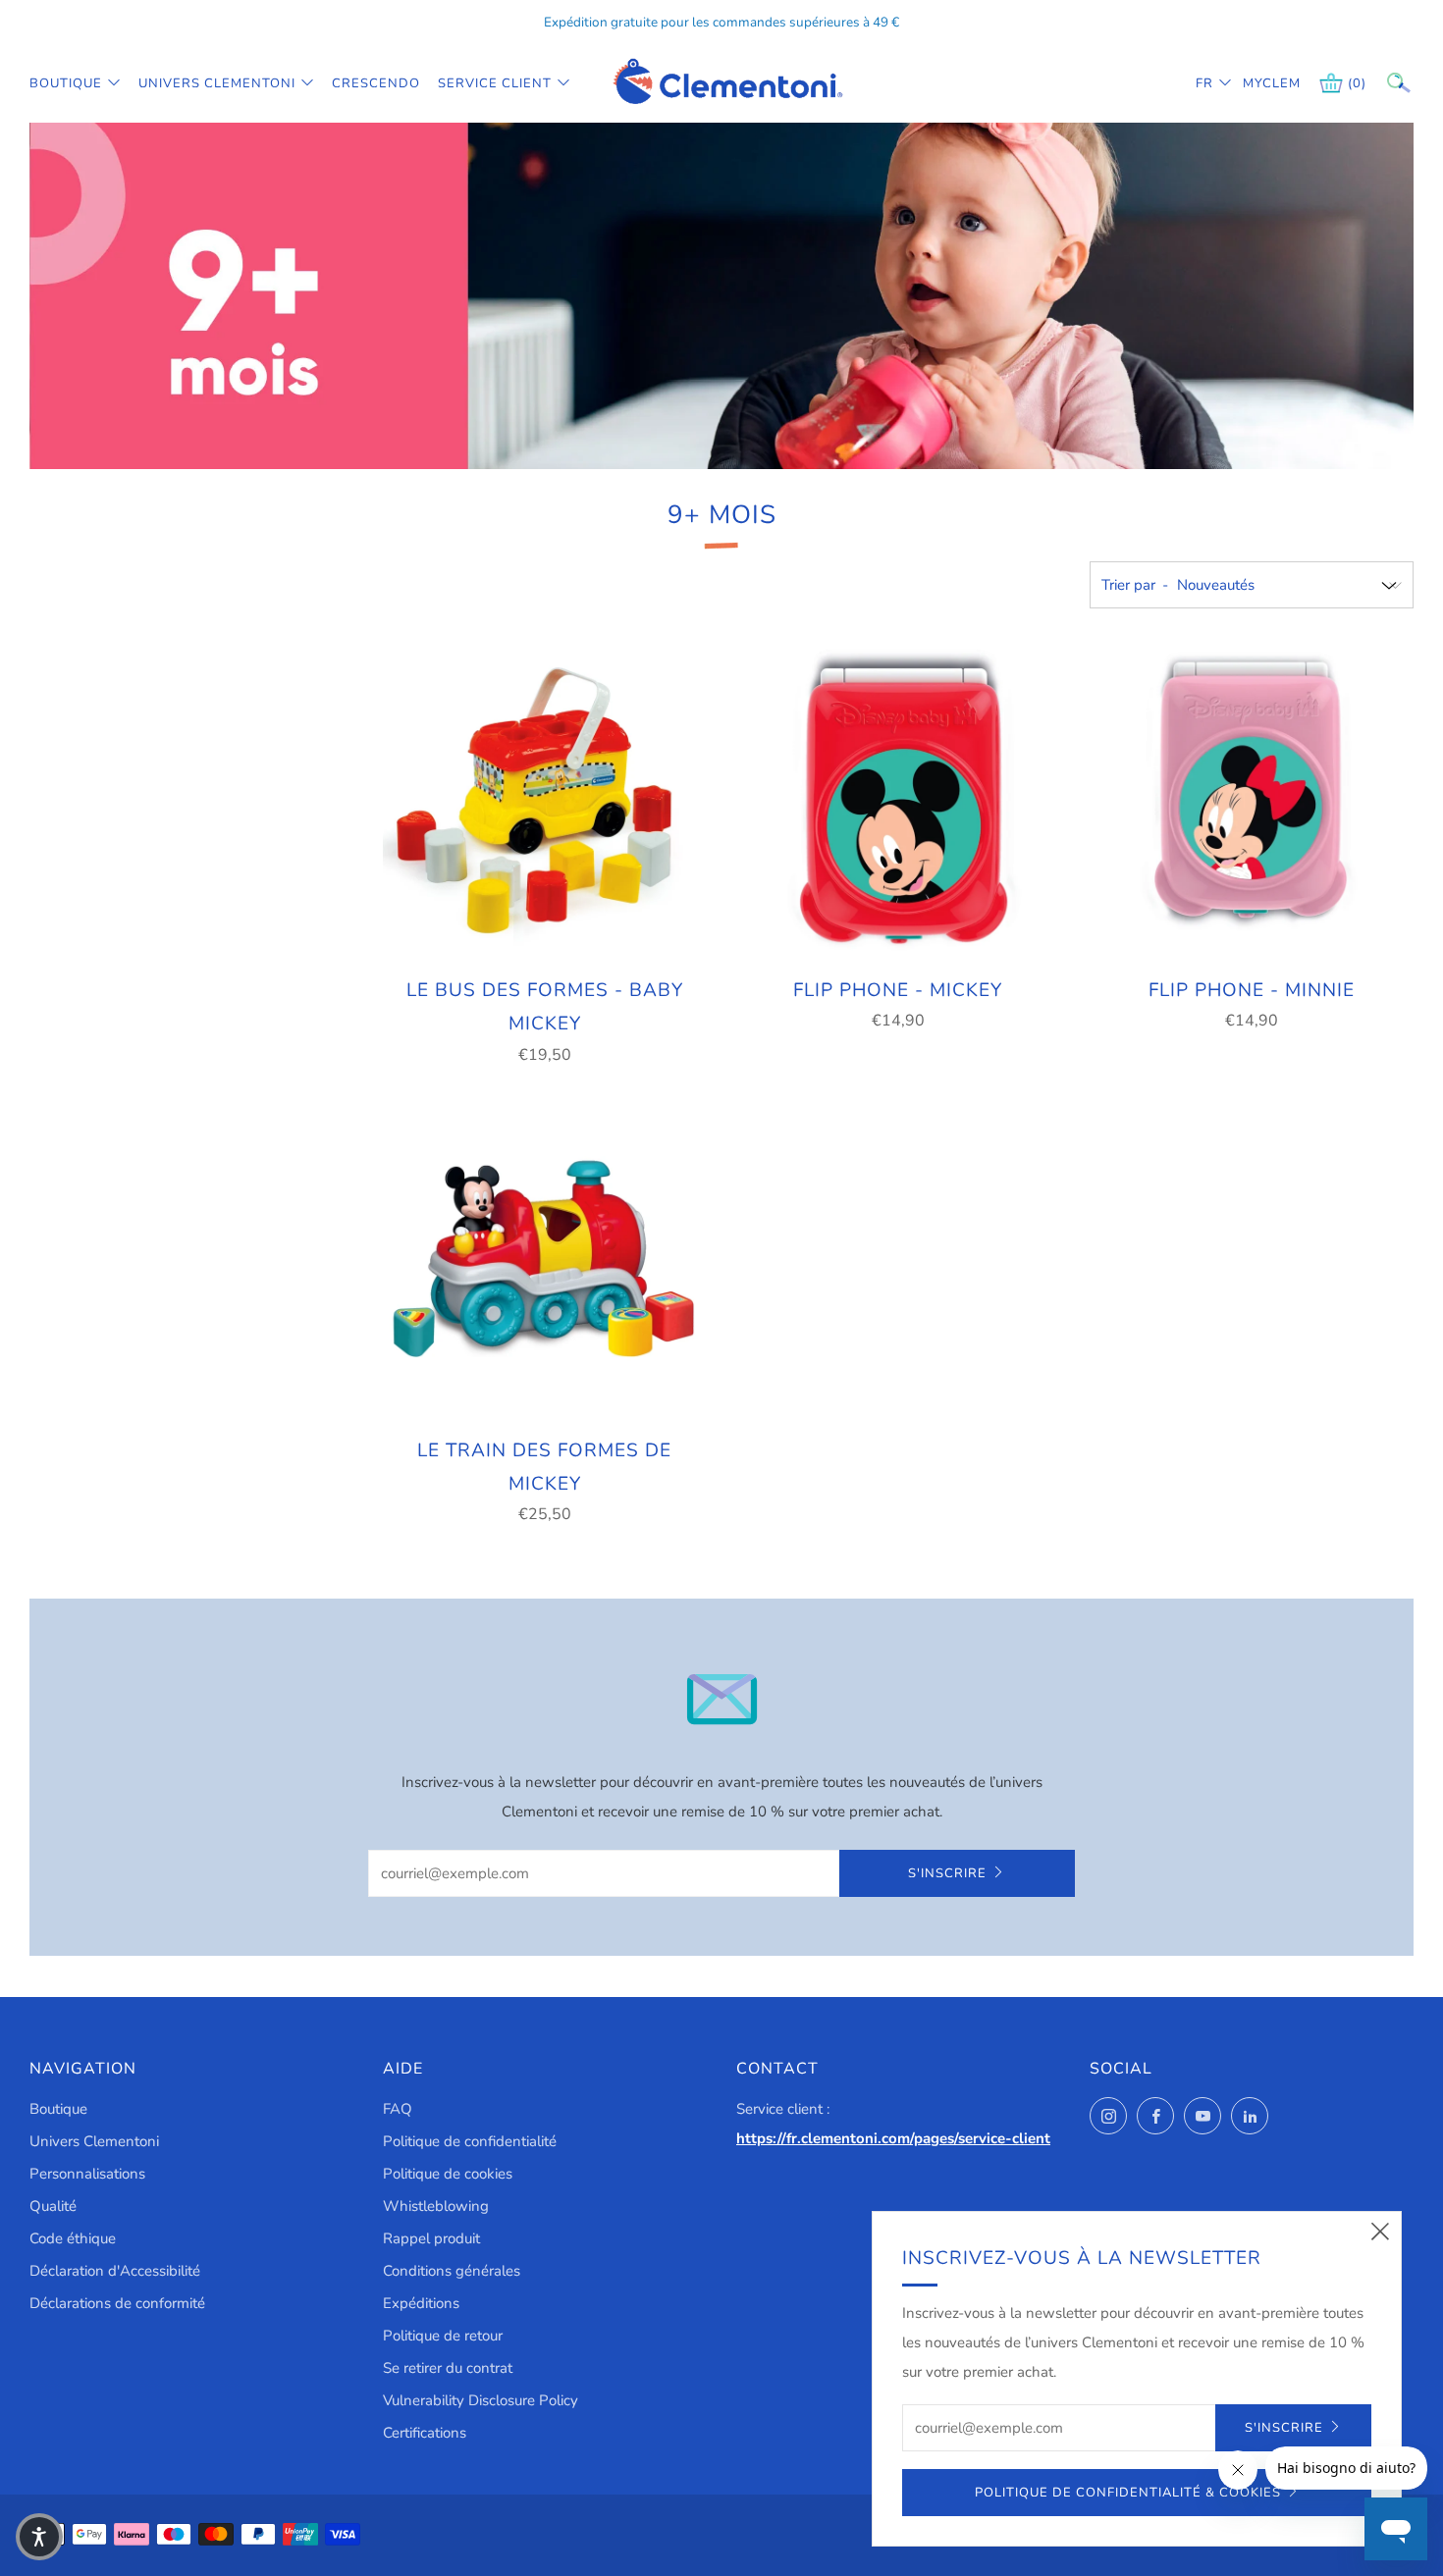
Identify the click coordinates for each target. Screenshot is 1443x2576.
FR (1204, 83)
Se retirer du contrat (448, 2368)
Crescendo (376, 83)
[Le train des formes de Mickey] (545, 1260)
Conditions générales (452, 2271)
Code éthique (73, 2238)
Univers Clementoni (217, 83)
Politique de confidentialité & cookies (1128, 2493)
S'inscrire (947, 1873)
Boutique (66, 83)
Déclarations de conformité (117, 2303)
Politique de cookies (448, 2174)
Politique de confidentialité (470, 2141)
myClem (1257, 83)
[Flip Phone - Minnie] (1252, 800)
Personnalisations (87, 2174)
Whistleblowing (436, 2206)
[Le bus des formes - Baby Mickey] (545, 800)
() (1357, 83)
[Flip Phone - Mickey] (898, 800)
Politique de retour (443, 2336)
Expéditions (421, 2303)
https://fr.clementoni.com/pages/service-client (893, 2138)
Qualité (53, 2206)
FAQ (398, 2109)
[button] (39, 2537)
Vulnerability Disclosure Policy (481, 2400)
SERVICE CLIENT (495, 83)
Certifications (425, 2433)
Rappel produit (431, 2238)
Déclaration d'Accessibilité (115, 2271)
